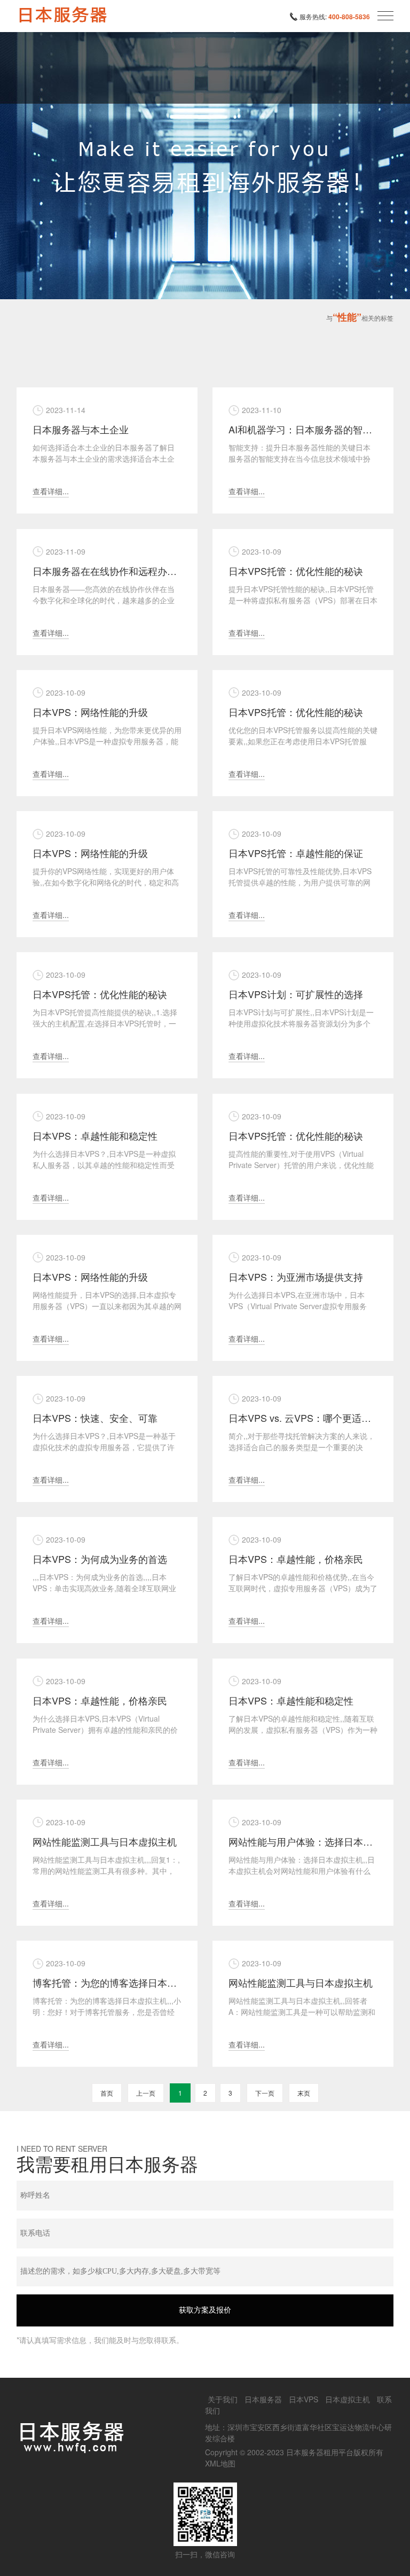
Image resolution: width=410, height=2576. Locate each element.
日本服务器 (263, 2399)
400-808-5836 (349, 17)
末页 (304, 2093)
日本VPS (303, 2399)
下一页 (265, 2093)
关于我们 (223, 2399)
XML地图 (220, 2463)
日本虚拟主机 (348, 2399)
